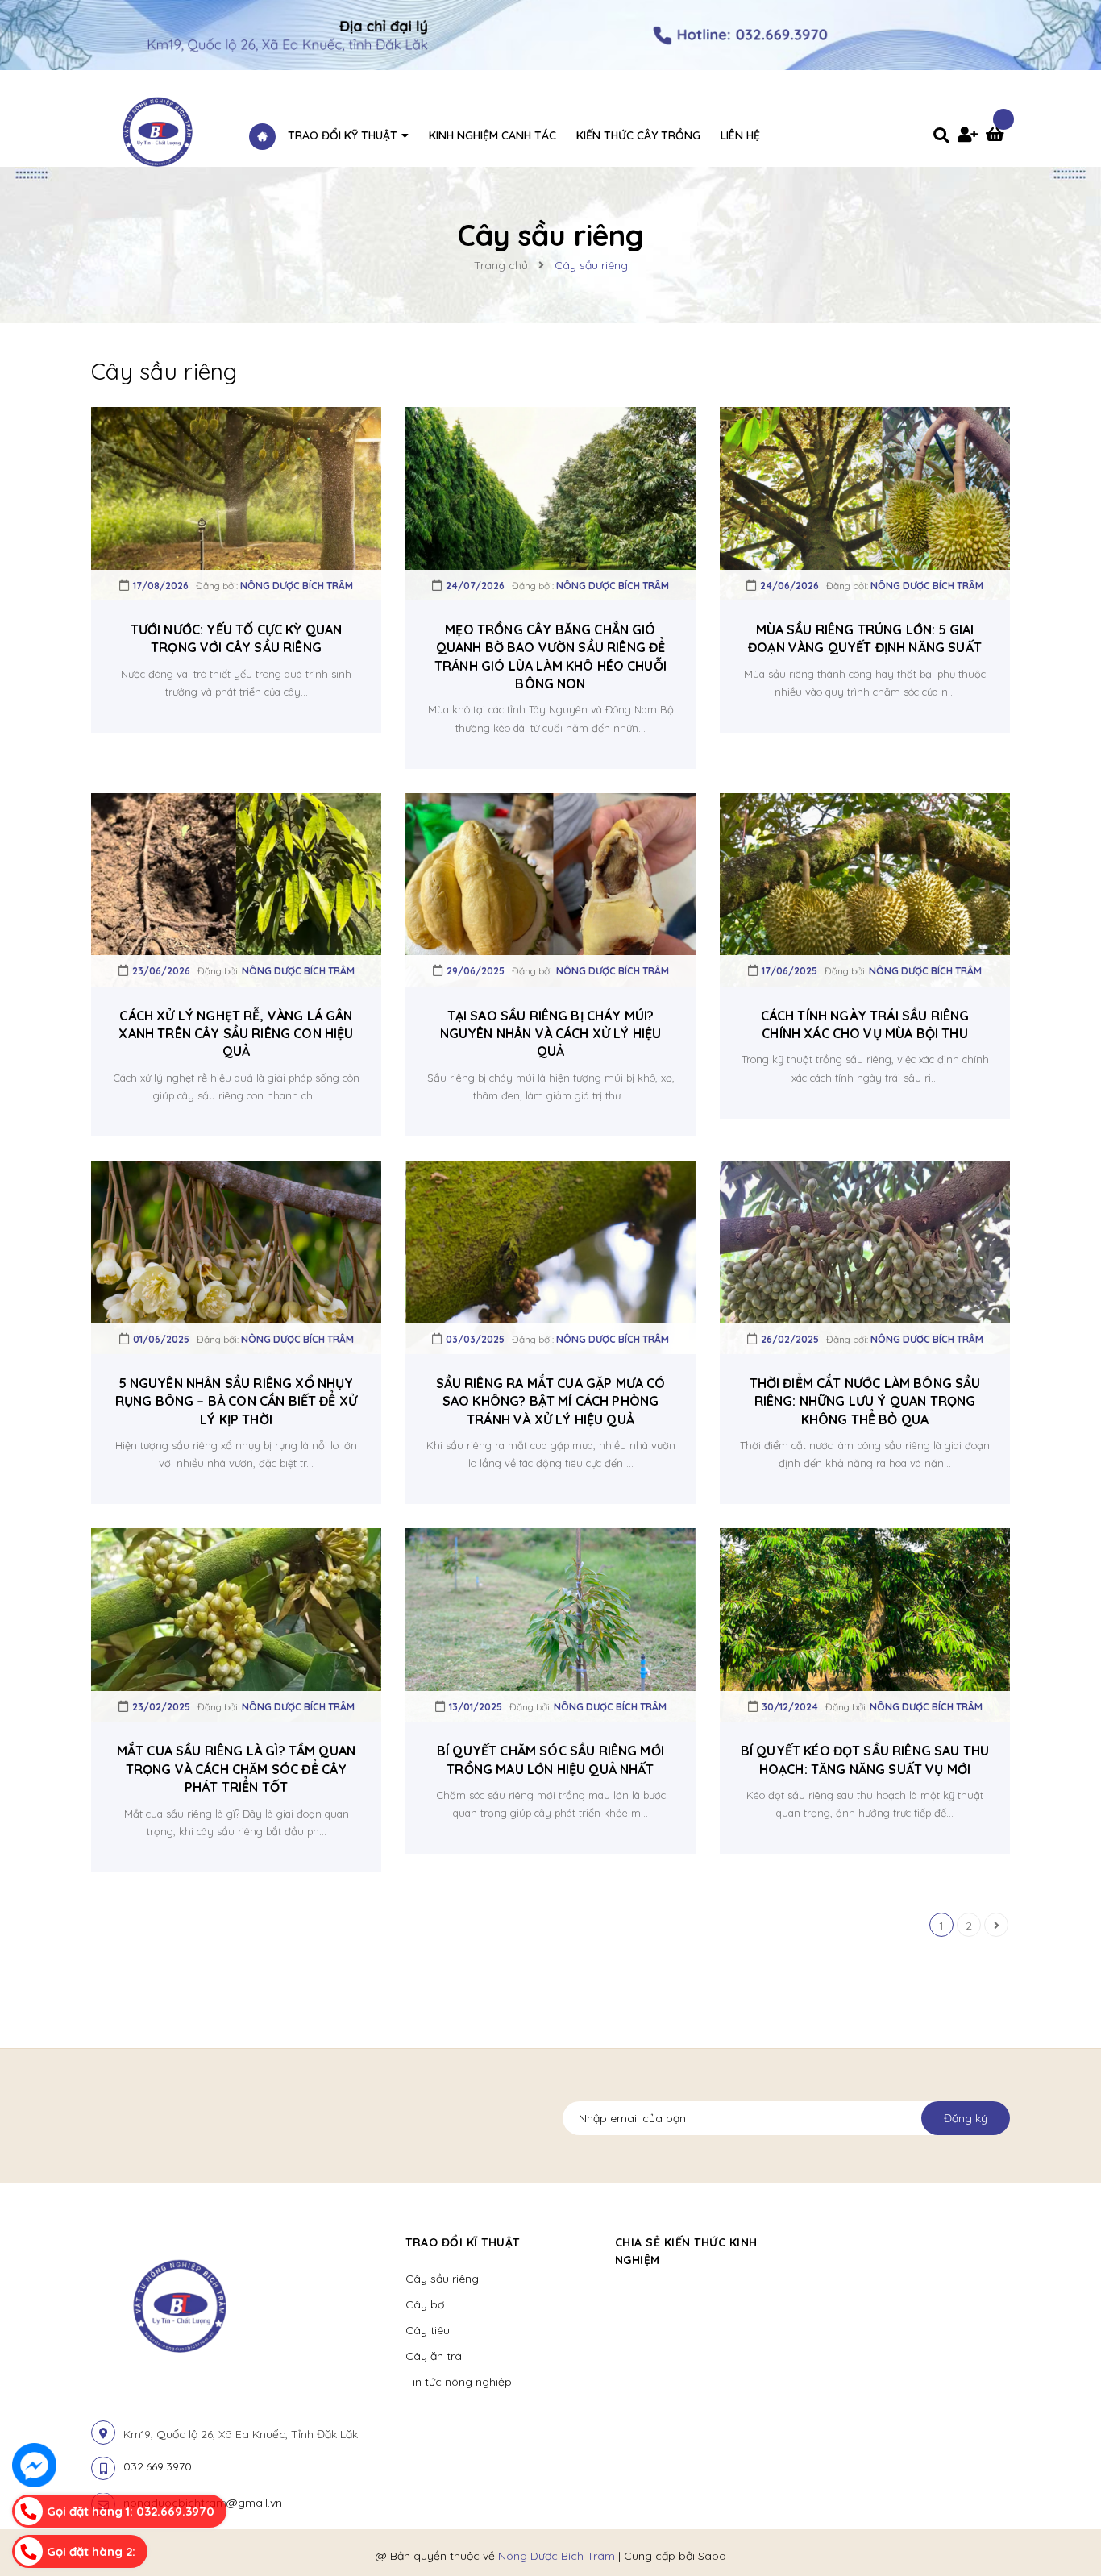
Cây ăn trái (435, 2356)
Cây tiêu (428, 2330)
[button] (829, 2242)
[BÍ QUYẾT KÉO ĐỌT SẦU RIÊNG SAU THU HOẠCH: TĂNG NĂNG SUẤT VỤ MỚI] (865, 1624)
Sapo (712, 2556)
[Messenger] (34, 2465)
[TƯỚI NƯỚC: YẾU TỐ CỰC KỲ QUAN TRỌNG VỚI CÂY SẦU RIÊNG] (236, 502)
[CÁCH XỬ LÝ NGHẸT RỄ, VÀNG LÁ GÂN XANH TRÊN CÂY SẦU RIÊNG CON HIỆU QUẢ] (236, 888)
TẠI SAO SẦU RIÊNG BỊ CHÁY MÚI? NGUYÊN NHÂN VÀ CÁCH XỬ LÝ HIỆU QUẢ (551, 1034)
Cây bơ (425, 2304)
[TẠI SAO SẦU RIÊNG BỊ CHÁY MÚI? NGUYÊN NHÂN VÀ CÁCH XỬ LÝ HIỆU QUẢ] (550, 888)
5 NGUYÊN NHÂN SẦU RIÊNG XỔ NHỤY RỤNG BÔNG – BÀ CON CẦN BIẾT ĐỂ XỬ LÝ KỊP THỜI (236, 1401)
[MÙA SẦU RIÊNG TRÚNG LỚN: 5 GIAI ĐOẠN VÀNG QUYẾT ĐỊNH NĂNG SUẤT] (865, 502)
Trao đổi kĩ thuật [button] (463, 2242)
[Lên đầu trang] (1066, 2528)
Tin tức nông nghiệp (459, 2382)
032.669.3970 (158, 2466)
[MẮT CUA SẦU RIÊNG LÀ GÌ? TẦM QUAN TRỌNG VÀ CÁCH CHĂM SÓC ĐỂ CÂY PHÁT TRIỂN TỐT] (236, 1624)
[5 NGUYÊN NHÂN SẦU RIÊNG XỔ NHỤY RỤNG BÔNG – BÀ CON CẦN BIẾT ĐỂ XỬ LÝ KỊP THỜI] (236, 1257)
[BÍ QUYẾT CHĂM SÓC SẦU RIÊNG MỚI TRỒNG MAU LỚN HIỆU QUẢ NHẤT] (550, 1624)
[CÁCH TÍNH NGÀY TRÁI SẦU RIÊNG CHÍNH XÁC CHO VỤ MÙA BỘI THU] (865, 888)
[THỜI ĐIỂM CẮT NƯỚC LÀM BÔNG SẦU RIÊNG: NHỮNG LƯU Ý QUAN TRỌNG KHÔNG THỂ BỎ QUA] (865, 1257)
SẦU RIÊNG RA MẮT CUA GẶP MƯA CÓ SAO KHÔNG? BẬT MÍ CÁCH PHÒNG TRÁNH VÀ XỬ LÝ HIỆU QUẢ (551, 1401)
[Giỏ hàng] (998, 136)
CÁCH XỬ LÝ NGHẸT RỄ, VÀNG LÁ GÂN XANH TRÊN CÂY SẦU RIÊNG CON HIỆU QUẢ (236, 1034)
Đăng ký (966, 2118)
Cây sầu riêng (442, 2279)
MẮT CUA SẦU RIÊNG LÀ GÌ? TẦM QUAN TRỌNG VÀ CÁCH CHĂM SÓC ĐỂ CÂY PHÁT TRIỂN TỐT (236, 1769)
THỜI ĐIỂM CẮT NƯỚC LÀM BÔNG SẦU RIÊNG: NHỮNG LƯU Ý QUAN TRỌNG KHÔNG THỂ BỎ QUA (865, 1401)
